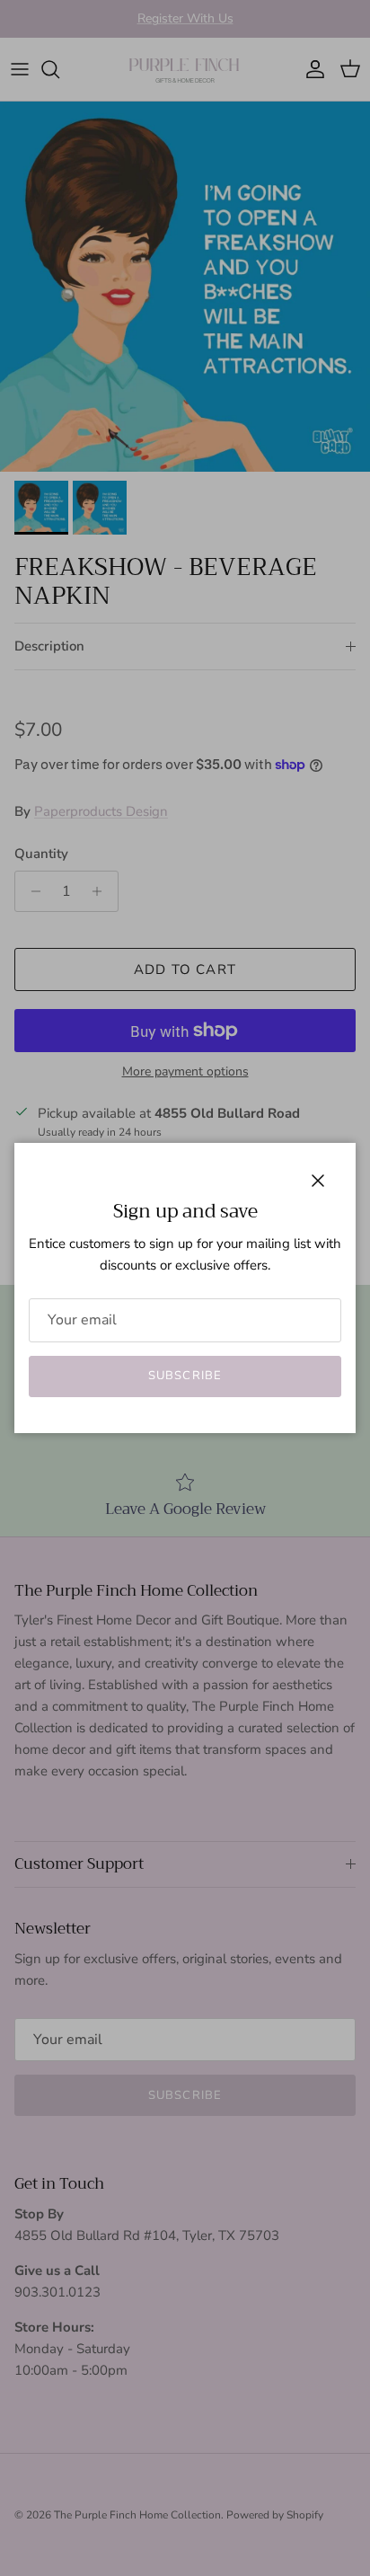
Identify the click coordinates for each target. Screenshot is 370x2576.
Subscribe (185, 1376)
